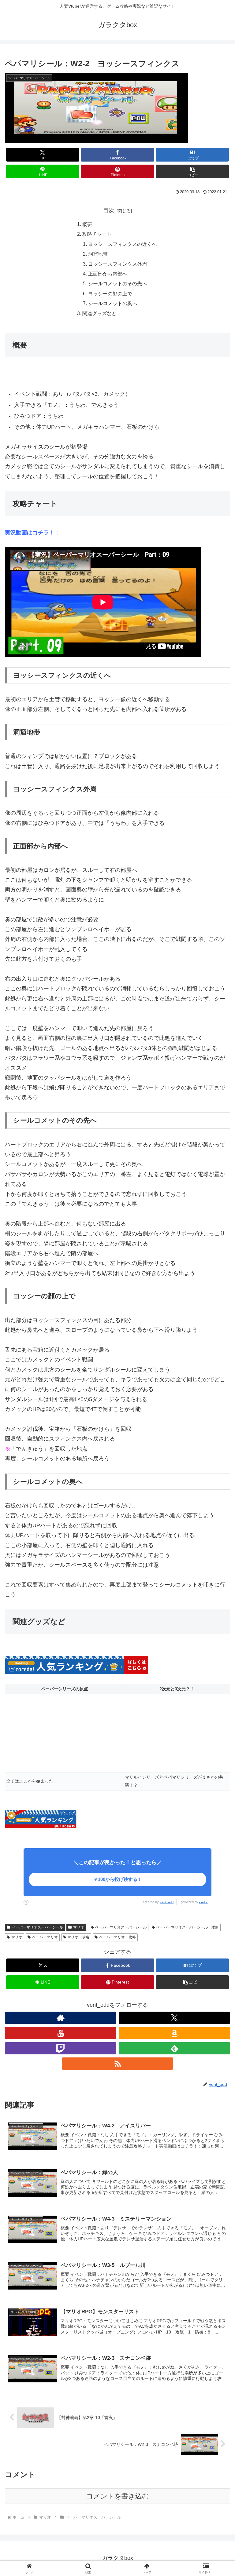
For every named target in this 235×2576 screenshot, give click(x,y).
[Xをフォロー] (174, 2018)
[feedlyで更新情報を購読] (174, 2048)
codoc (204, 1902)
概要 (87, 224)
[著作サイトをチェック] (61, 2018)
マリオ (79, 1927)
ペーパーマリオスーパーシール (37, 1927)
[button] (192, 171)
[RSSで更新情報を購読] (117, 2064)
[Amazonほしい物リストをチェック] (174, 2033)
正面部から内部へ (108, 274)
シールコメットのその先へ (117, 283)
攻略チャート (97, 234)
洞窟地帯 (98, 254)
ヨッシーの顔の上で (110, 293)
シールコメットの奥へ (113, 303)
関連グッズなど (99, 313)
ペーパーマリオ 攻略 (117, 1937)
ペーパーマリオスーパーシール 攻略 (188, 1927)
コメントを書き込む (118, 2496)
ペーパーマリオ (45, 1937)
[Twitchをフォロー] (61, 2048)
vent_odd (167, 1902)
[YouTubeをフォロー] (61, 2033)
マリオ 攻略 (78, 1937)
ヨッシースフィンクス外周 (117, 264)
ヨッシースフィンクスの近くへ (122, 244)
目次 (109, 210)
